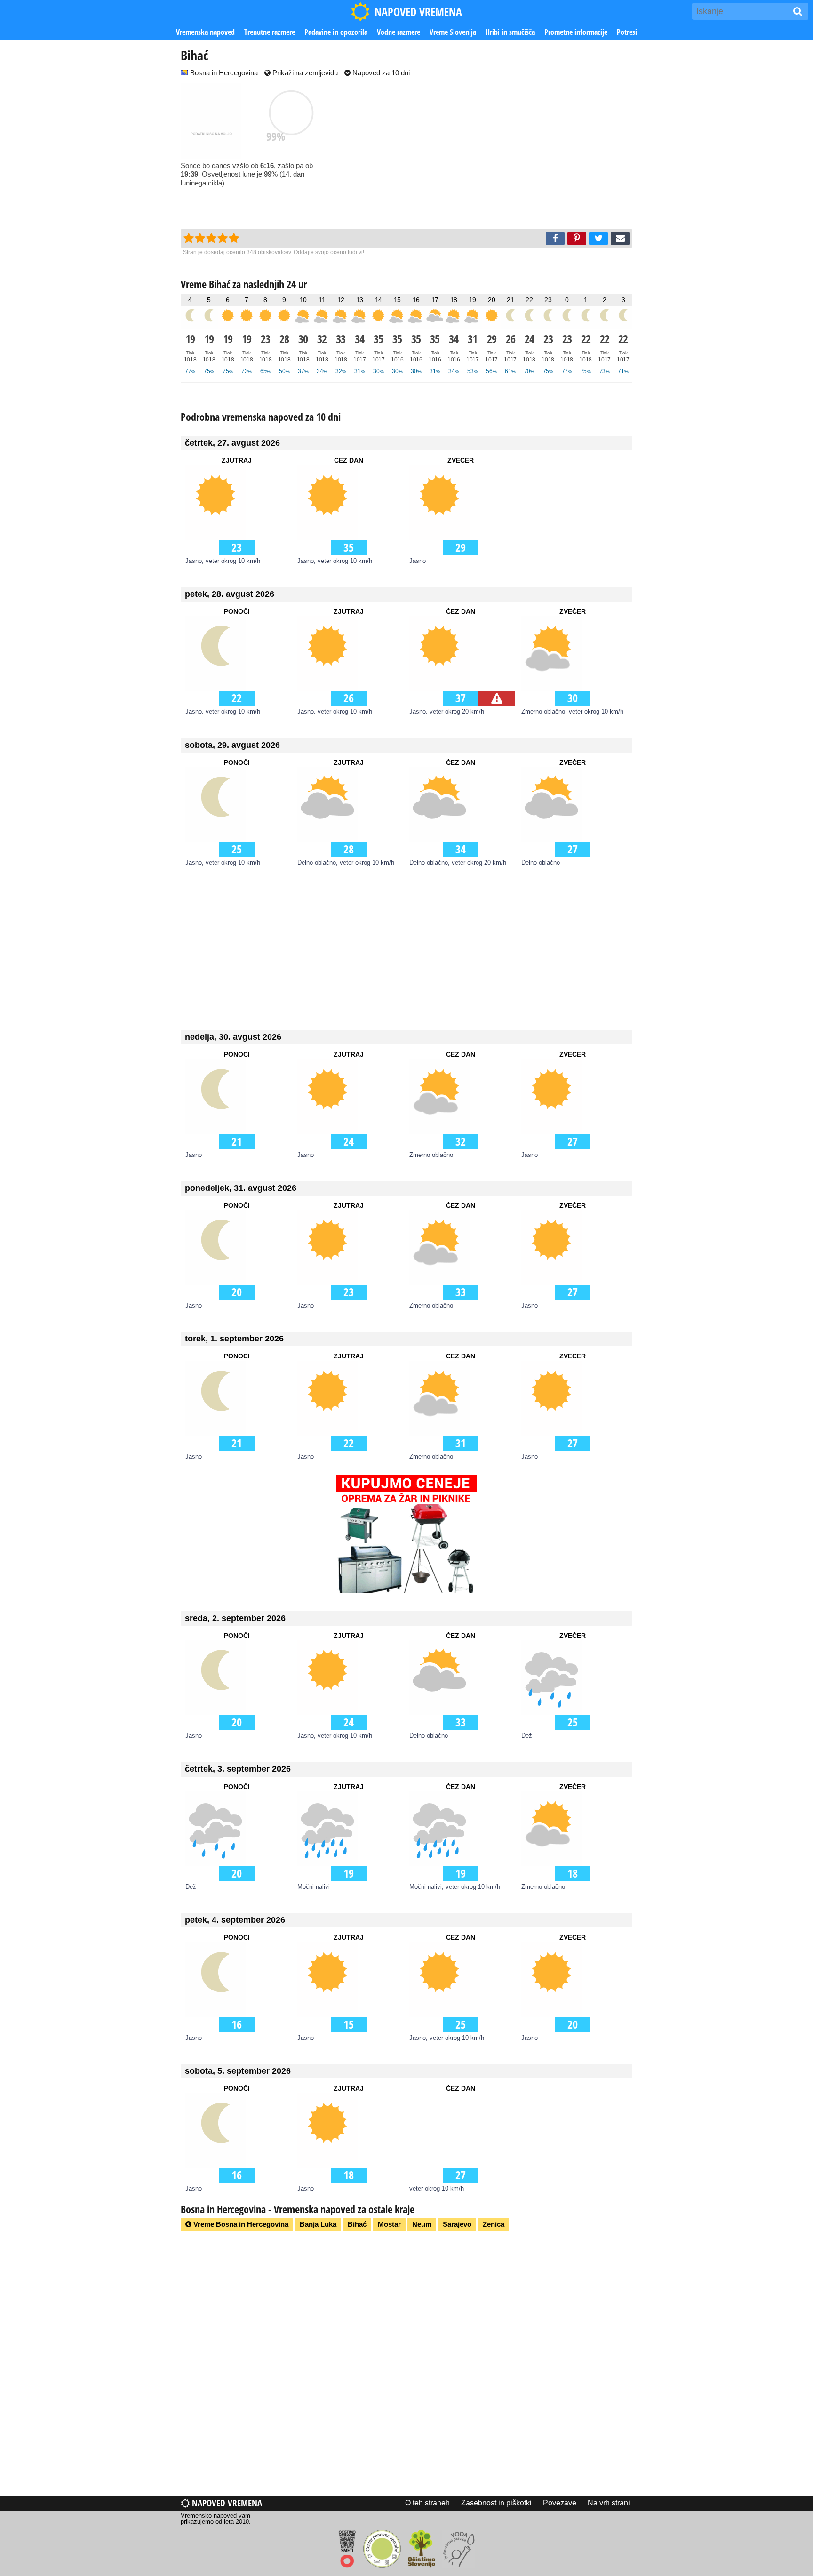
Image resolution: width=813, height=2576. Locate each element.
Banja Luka (318, 2224)
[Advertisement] (496, 154)
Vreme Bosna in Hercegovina (240, 2224)
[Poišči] (798, 11)
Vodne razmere (399, 32)
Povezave (560, 2503)
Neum (422, 2224)
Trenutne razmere (270, 32)
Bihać (357, 2224)
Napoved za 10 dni (380, 73)
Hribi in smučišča (510, 32)
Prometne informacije (576, 32)
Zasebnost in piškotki (496, 2503)
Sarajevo (457, 2224)
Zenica (494, 2224)
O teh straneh (427, 2503)
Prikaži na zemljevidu (304, 73)
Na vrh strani (609, 2503)
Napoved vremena (226, 2503)
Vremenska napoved (205, 32)
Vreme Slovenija (453, 32)
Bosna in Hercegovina (223, 73)
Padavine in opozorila (336, 32)
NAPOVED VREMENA (418, 12)
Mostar (389, 2224)
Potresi (627, 32)
